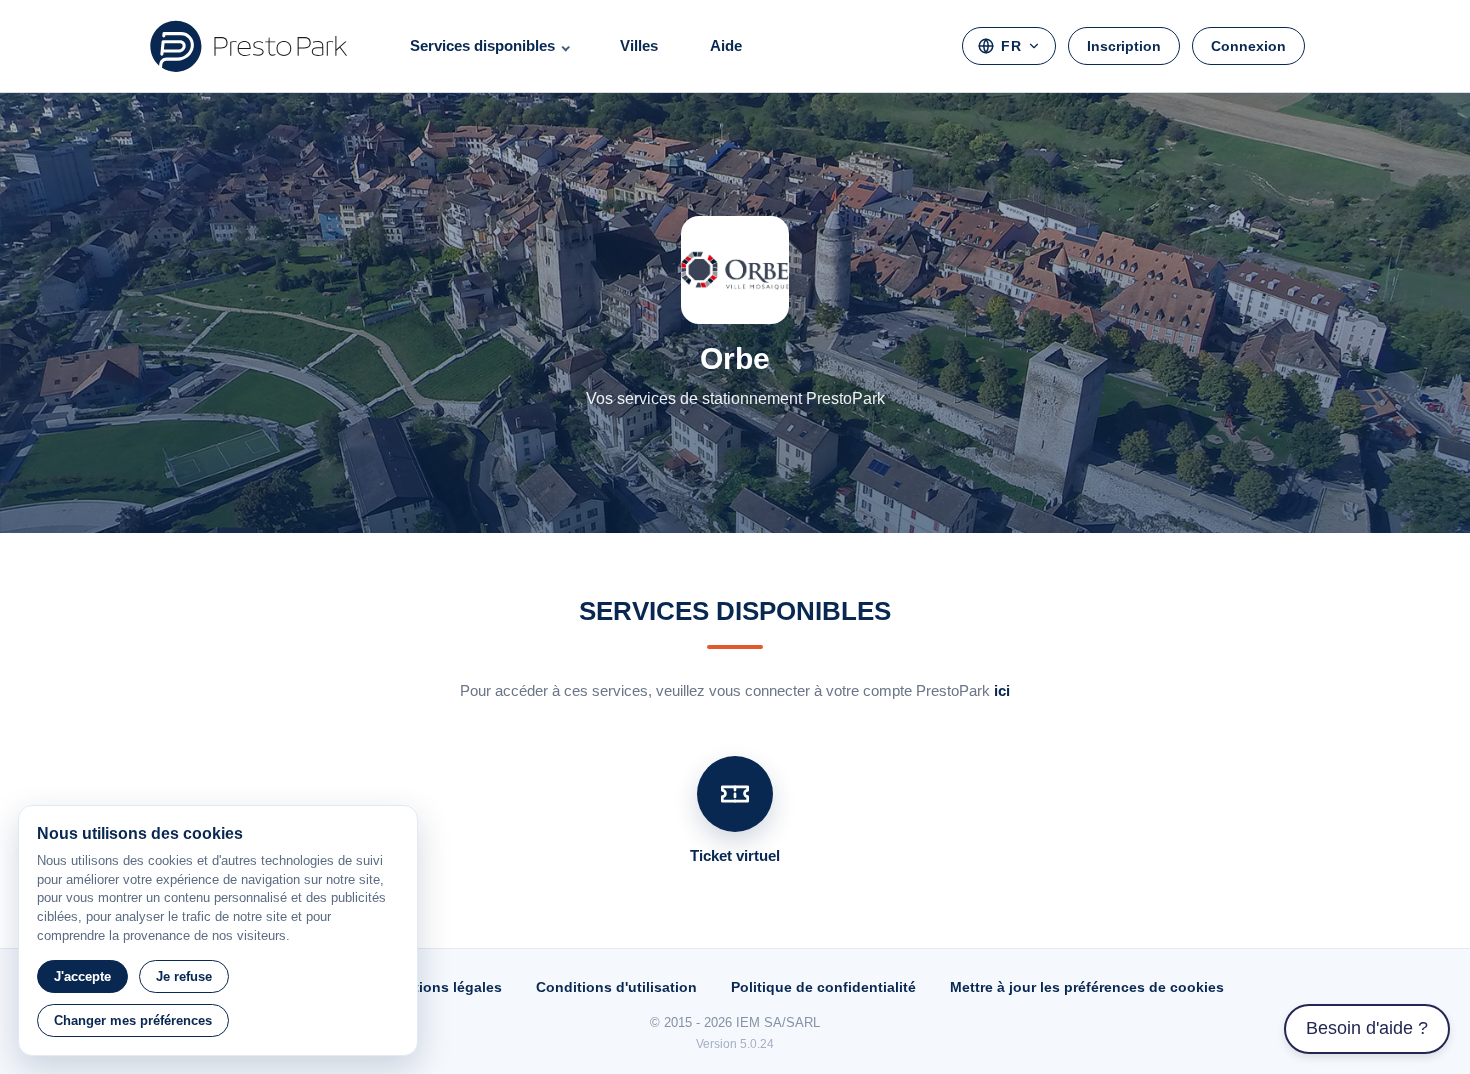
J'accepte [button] (82, 976)
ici (1002, 690)
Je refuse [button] (184, 976)
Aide (726, 45)
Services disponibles (482, 45)
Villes (639, 45)
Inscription (1124, 46)
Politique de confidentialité (823, 987)
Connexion (1248, 46)
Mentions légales (443, 987)
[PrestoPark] (249, 46)
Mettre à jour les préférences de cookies (1087, 987)
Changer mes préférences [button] (133, 1020)
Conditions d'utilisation (616, 987)
